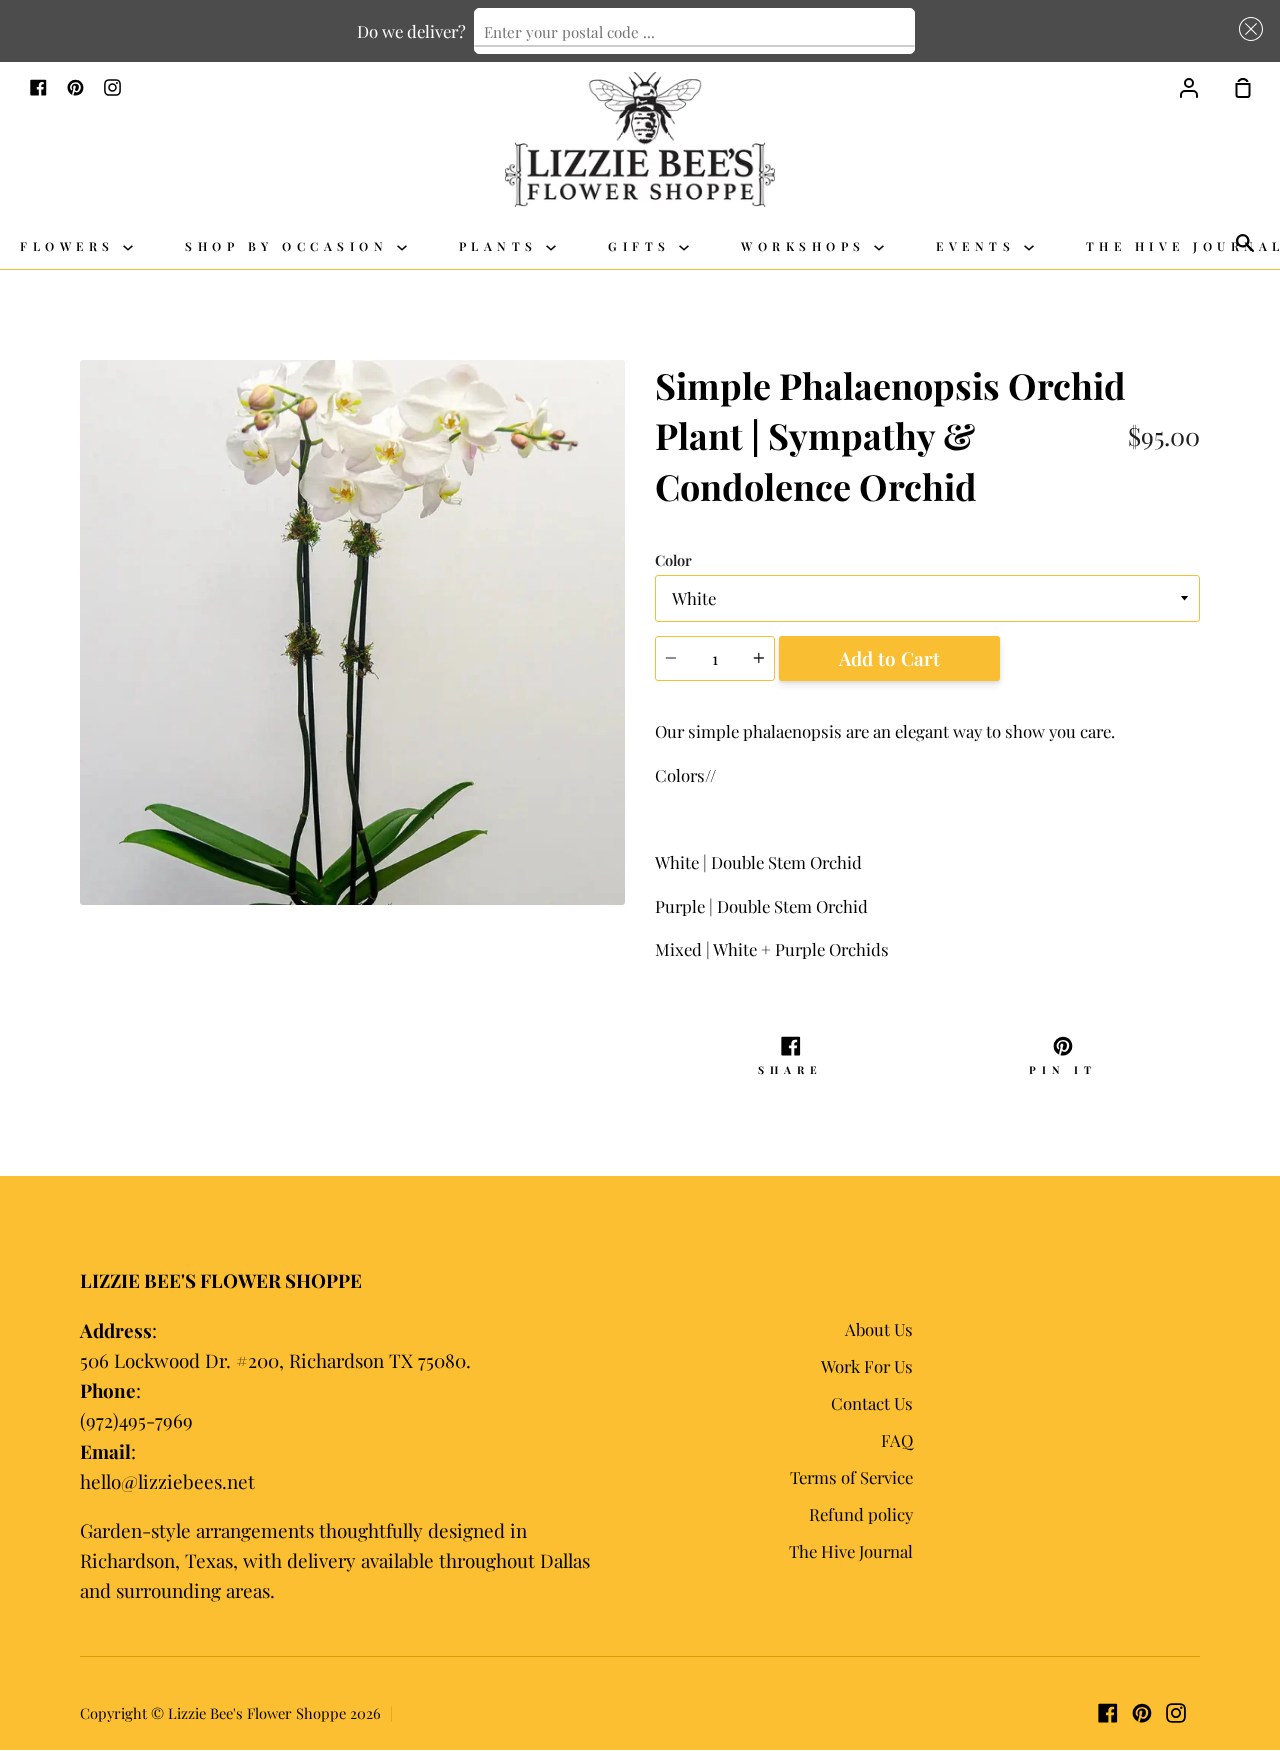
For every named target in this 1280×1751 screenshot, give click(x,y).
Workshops (807, 246)
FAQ (897, 1440)
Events (980, 246)
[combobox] (694, 31)
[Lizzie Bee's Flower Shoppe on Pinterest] (1142, 1713)
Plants (503, 246)
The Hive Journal (851, 1551)
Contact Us (872, 1403)
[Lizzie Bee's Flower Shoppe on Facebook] (1108, 1713)
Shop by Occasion (291, 246)
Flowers (71, 246)
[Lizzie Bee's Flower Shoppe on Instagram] (1176, 1713)
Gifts (643, 246)
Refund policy (861, 1514)
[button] (1247, 28)
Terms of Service (851, 1477)
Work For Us (867, 1366)
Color (673, 560)
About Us (879, 1329)
